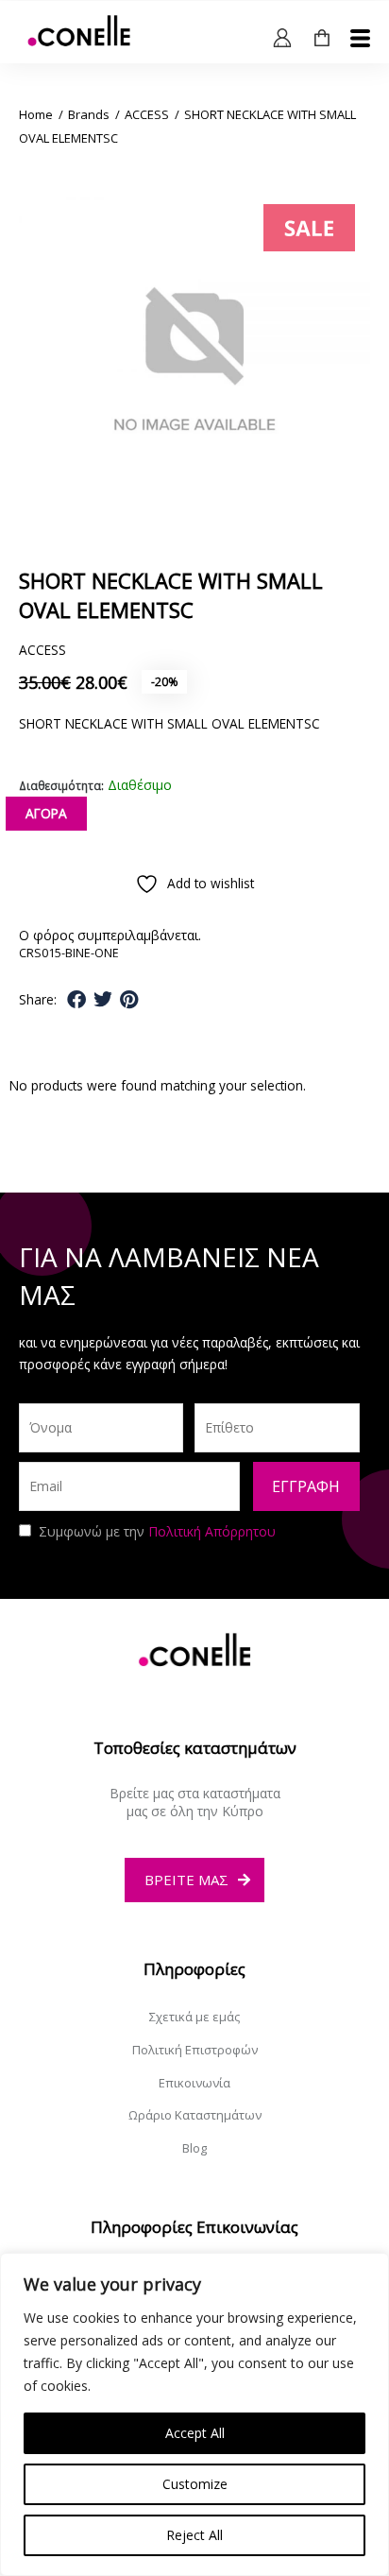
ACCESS (147, 114)
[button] (77, 999)
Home (36, 114)
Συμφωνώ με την (157, 1531)
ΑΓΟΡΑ (46, 813)
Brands (89, 114)
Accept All (195, 2433)
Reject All (194, 2535)
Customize (195, 2484)
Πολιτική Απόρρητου (212, 1531)
